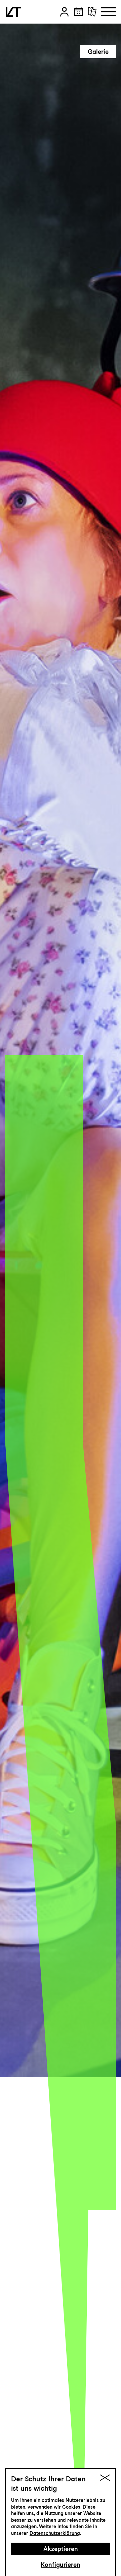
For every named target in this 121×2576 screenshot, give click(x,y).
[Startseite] (13, 12)
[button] (64, 12)
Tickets (97, 35)
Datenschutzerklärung (55, 2533)
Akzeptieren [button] (61, 2549)
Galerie (98, 52)
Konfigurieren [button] (61, 2565)
